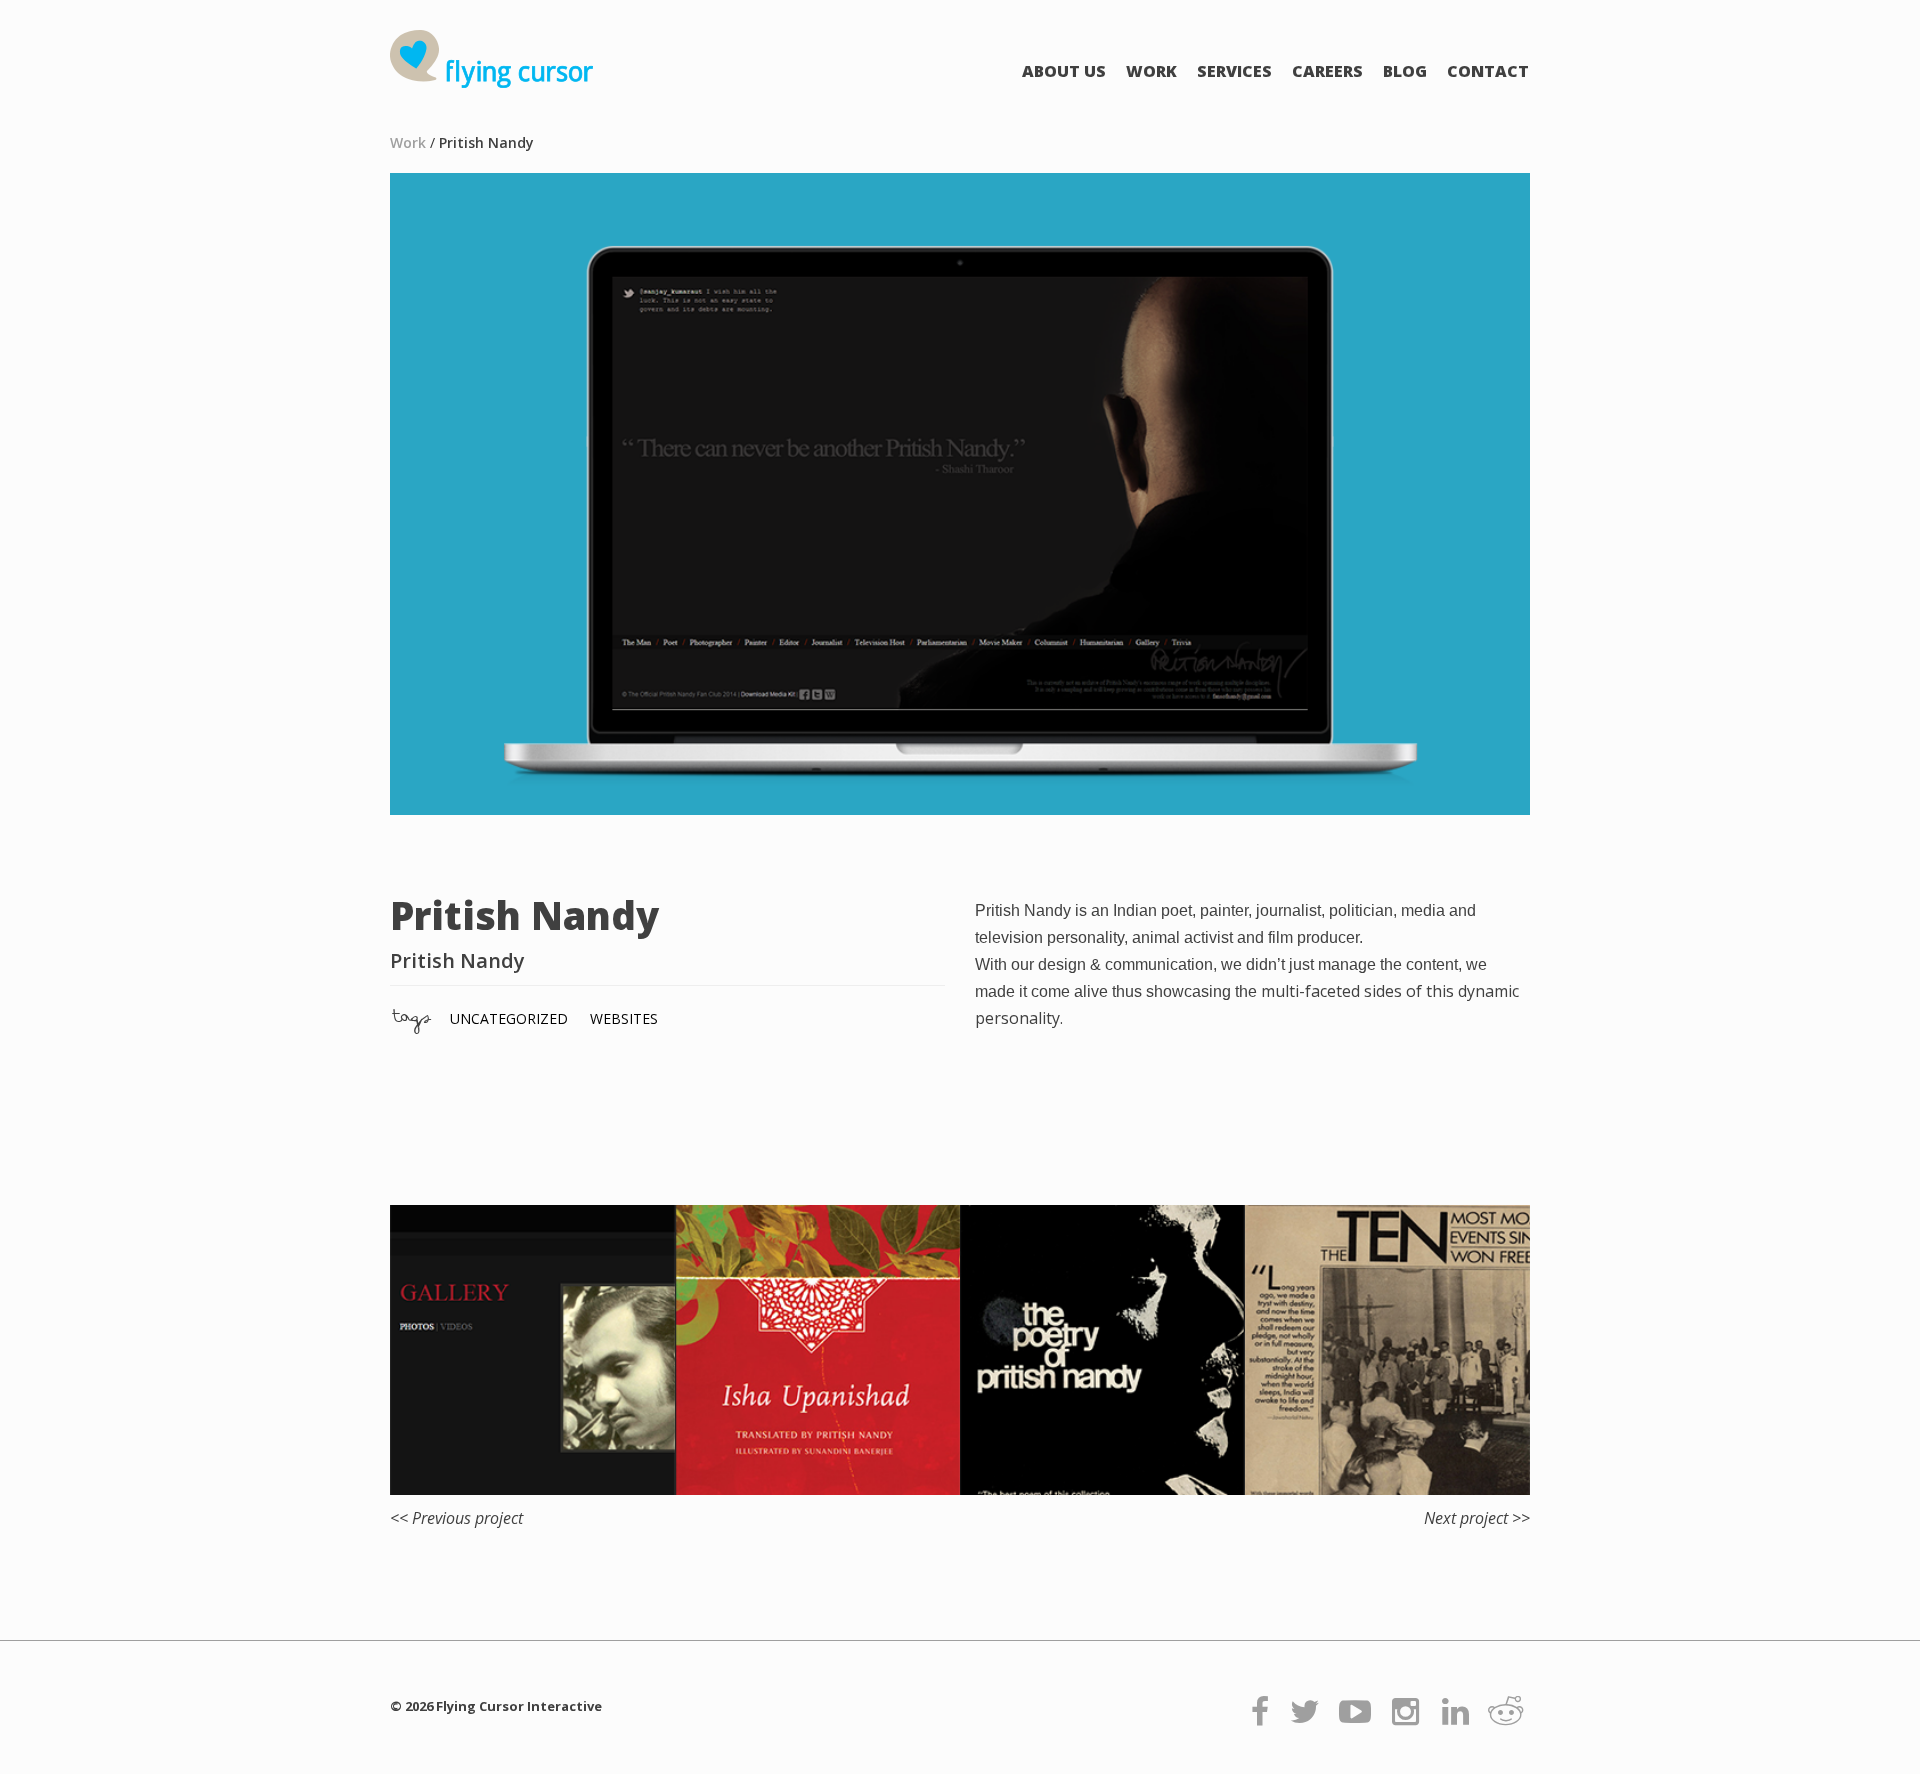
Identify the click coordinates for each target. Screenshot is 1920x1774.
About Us (1064, 71)
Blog (1405, 71)
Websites (624, 1018)
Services (1234, 71)
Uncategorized (509, 1018)
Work (1151, 71)
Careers (1327, 71)
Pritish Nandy (486, 142)
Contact (1488, 71)
